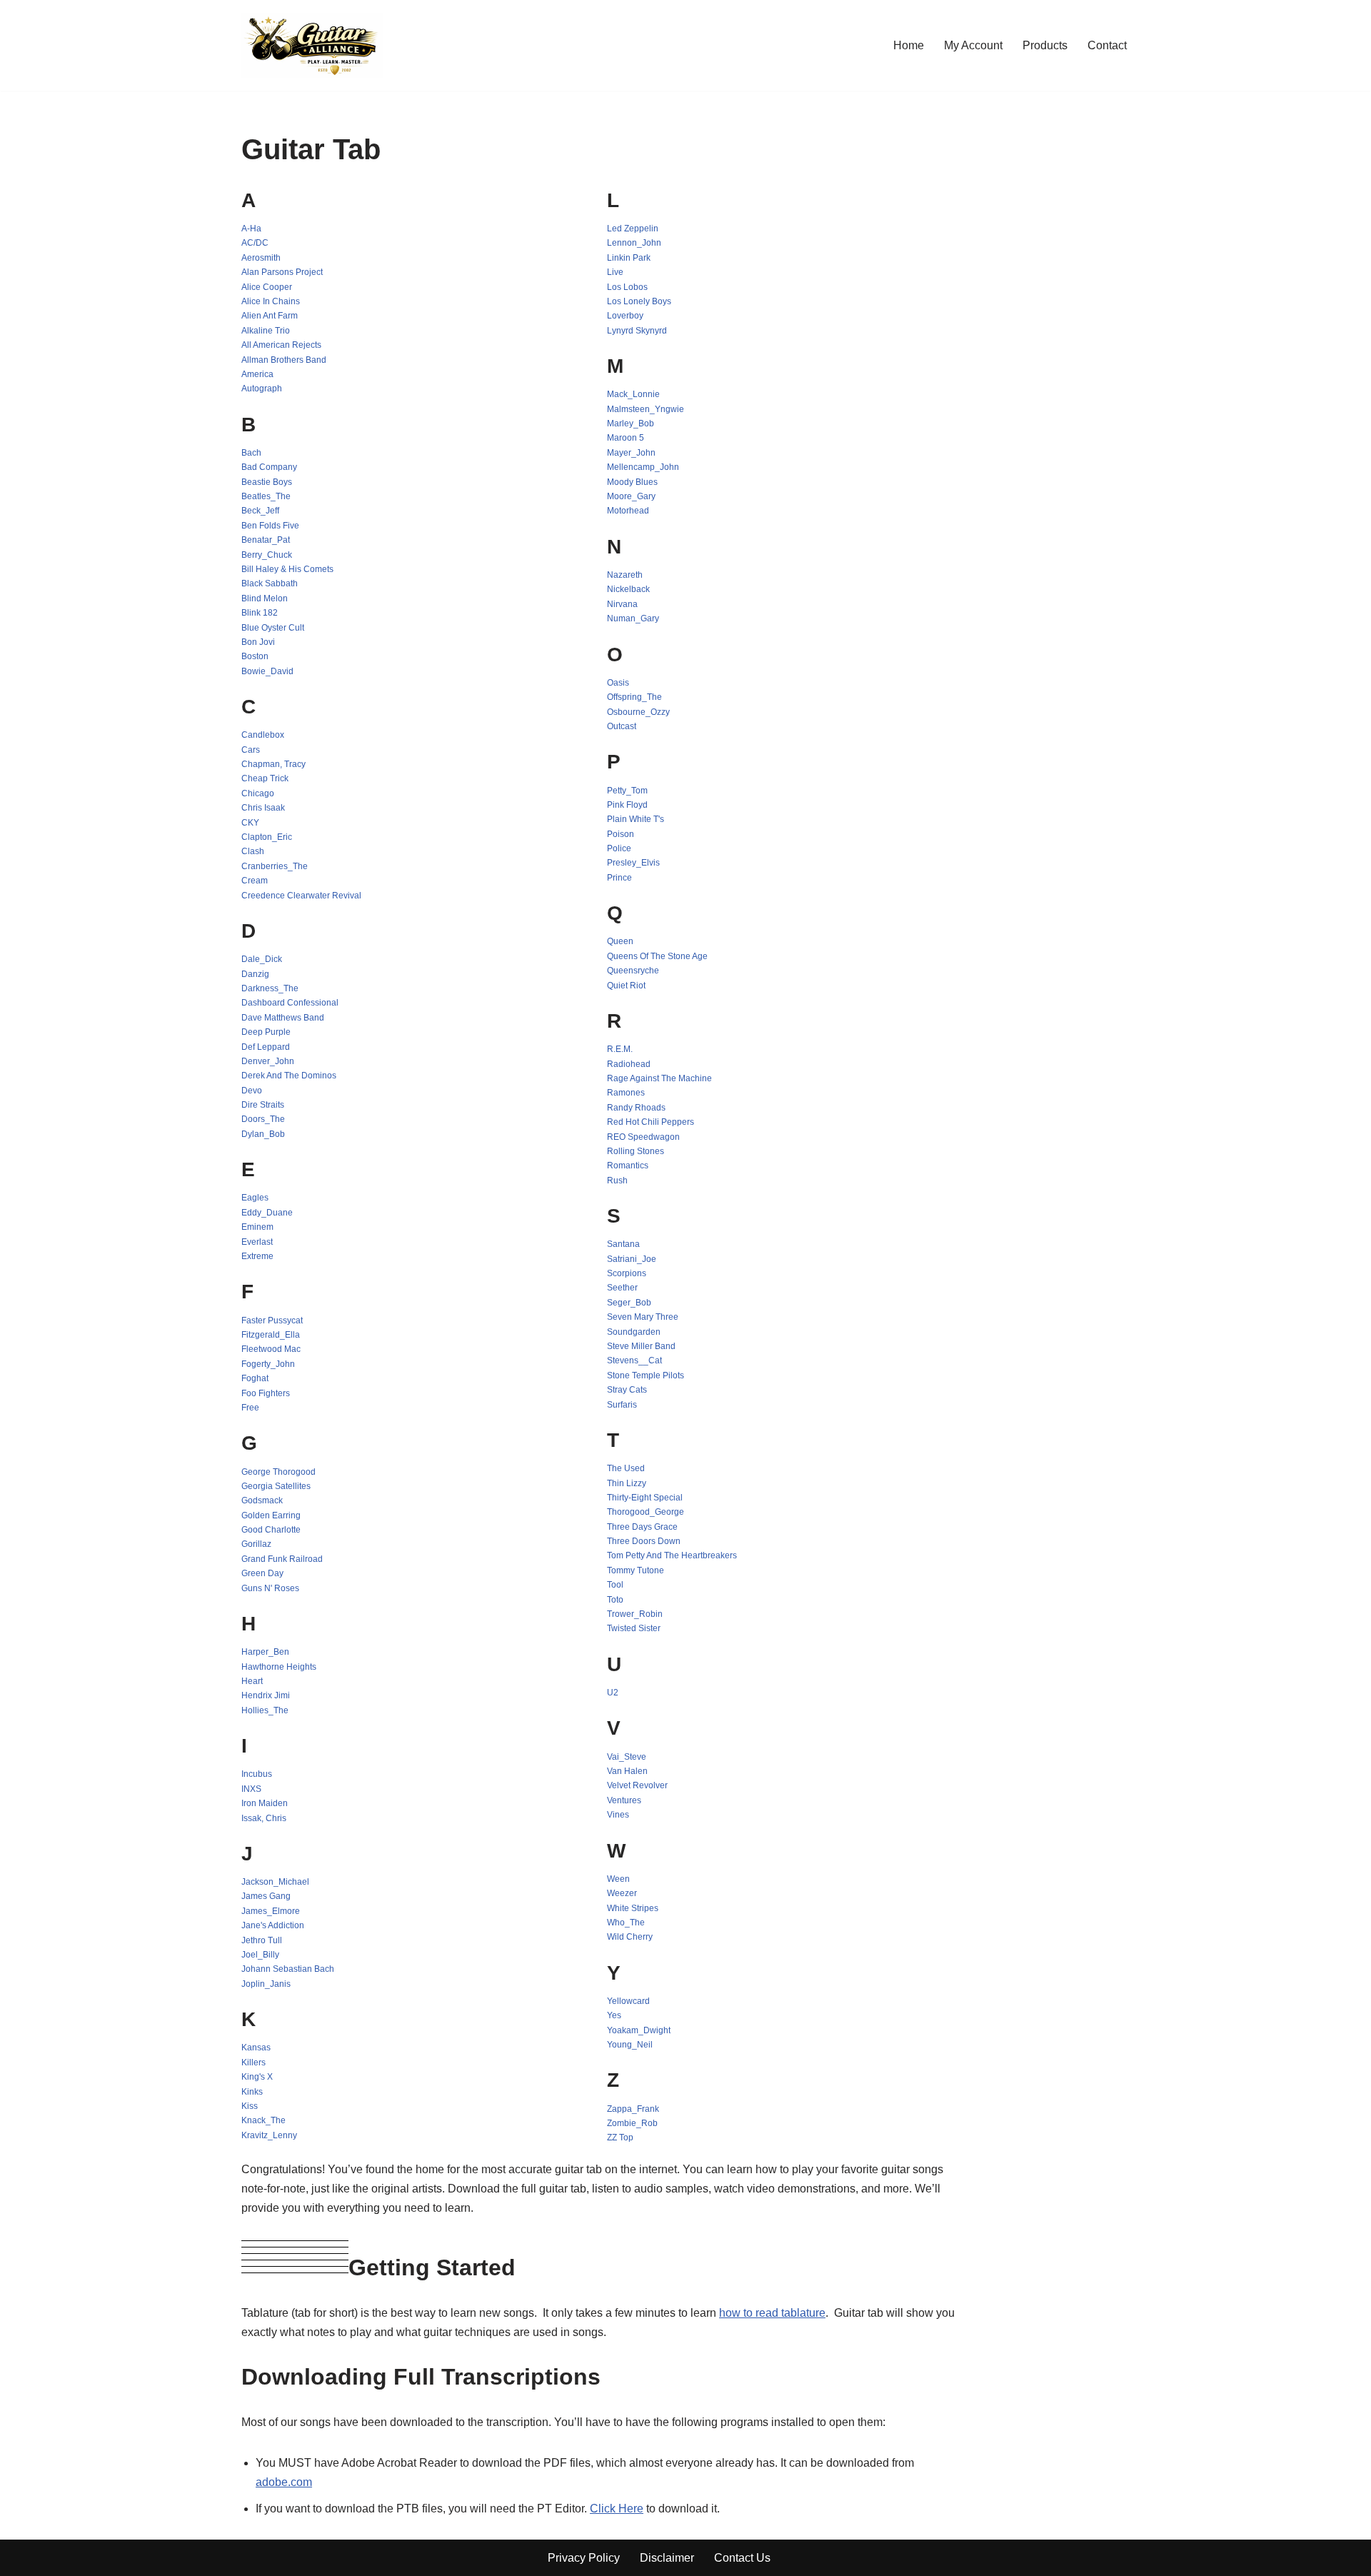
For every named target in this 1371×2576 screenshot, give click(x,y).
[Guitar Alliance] (312, 45)
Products (1045, 45)
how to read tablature (772, 2313)
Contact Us (742, 2558)
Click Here (617, 2509)
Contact (1107, 45)
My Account (973, 45)
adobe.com (284, 2482)
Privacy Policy (584, 2558)
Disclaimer (667, 2558)
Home (909, 45)
